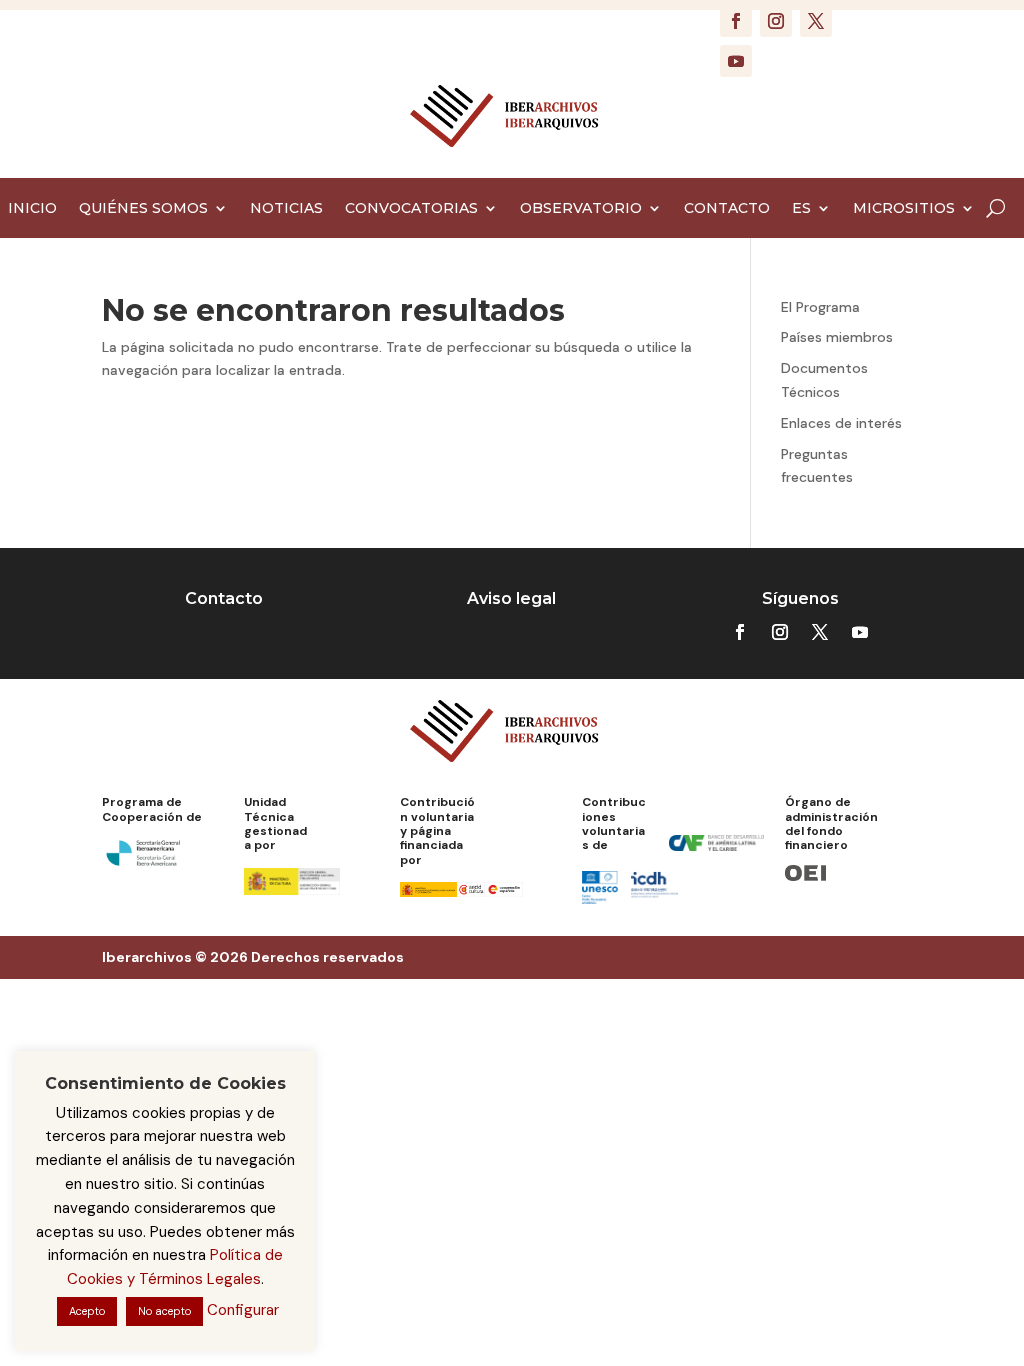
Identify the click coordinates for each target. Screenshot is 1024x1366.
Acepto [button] (87, 1311)
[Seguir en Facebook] (736, 21)
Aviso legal (511, 598)
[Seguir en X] (816, 21)
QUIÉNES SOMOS (143, 209)
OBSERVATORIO (581, 209)
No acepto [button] (164, 1311)
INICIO (32, 209)
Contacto (224, 598)
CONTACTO (727, 209)
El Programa (820, 307)
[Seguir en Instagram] (776, 21)
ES (801, 209)
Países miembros (837, 337)
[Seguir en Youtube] (736, 61)
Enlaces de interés (841, 423)
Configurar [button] (243, 1310)
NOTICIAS (286, 209)
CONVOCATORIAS (411, 209)
